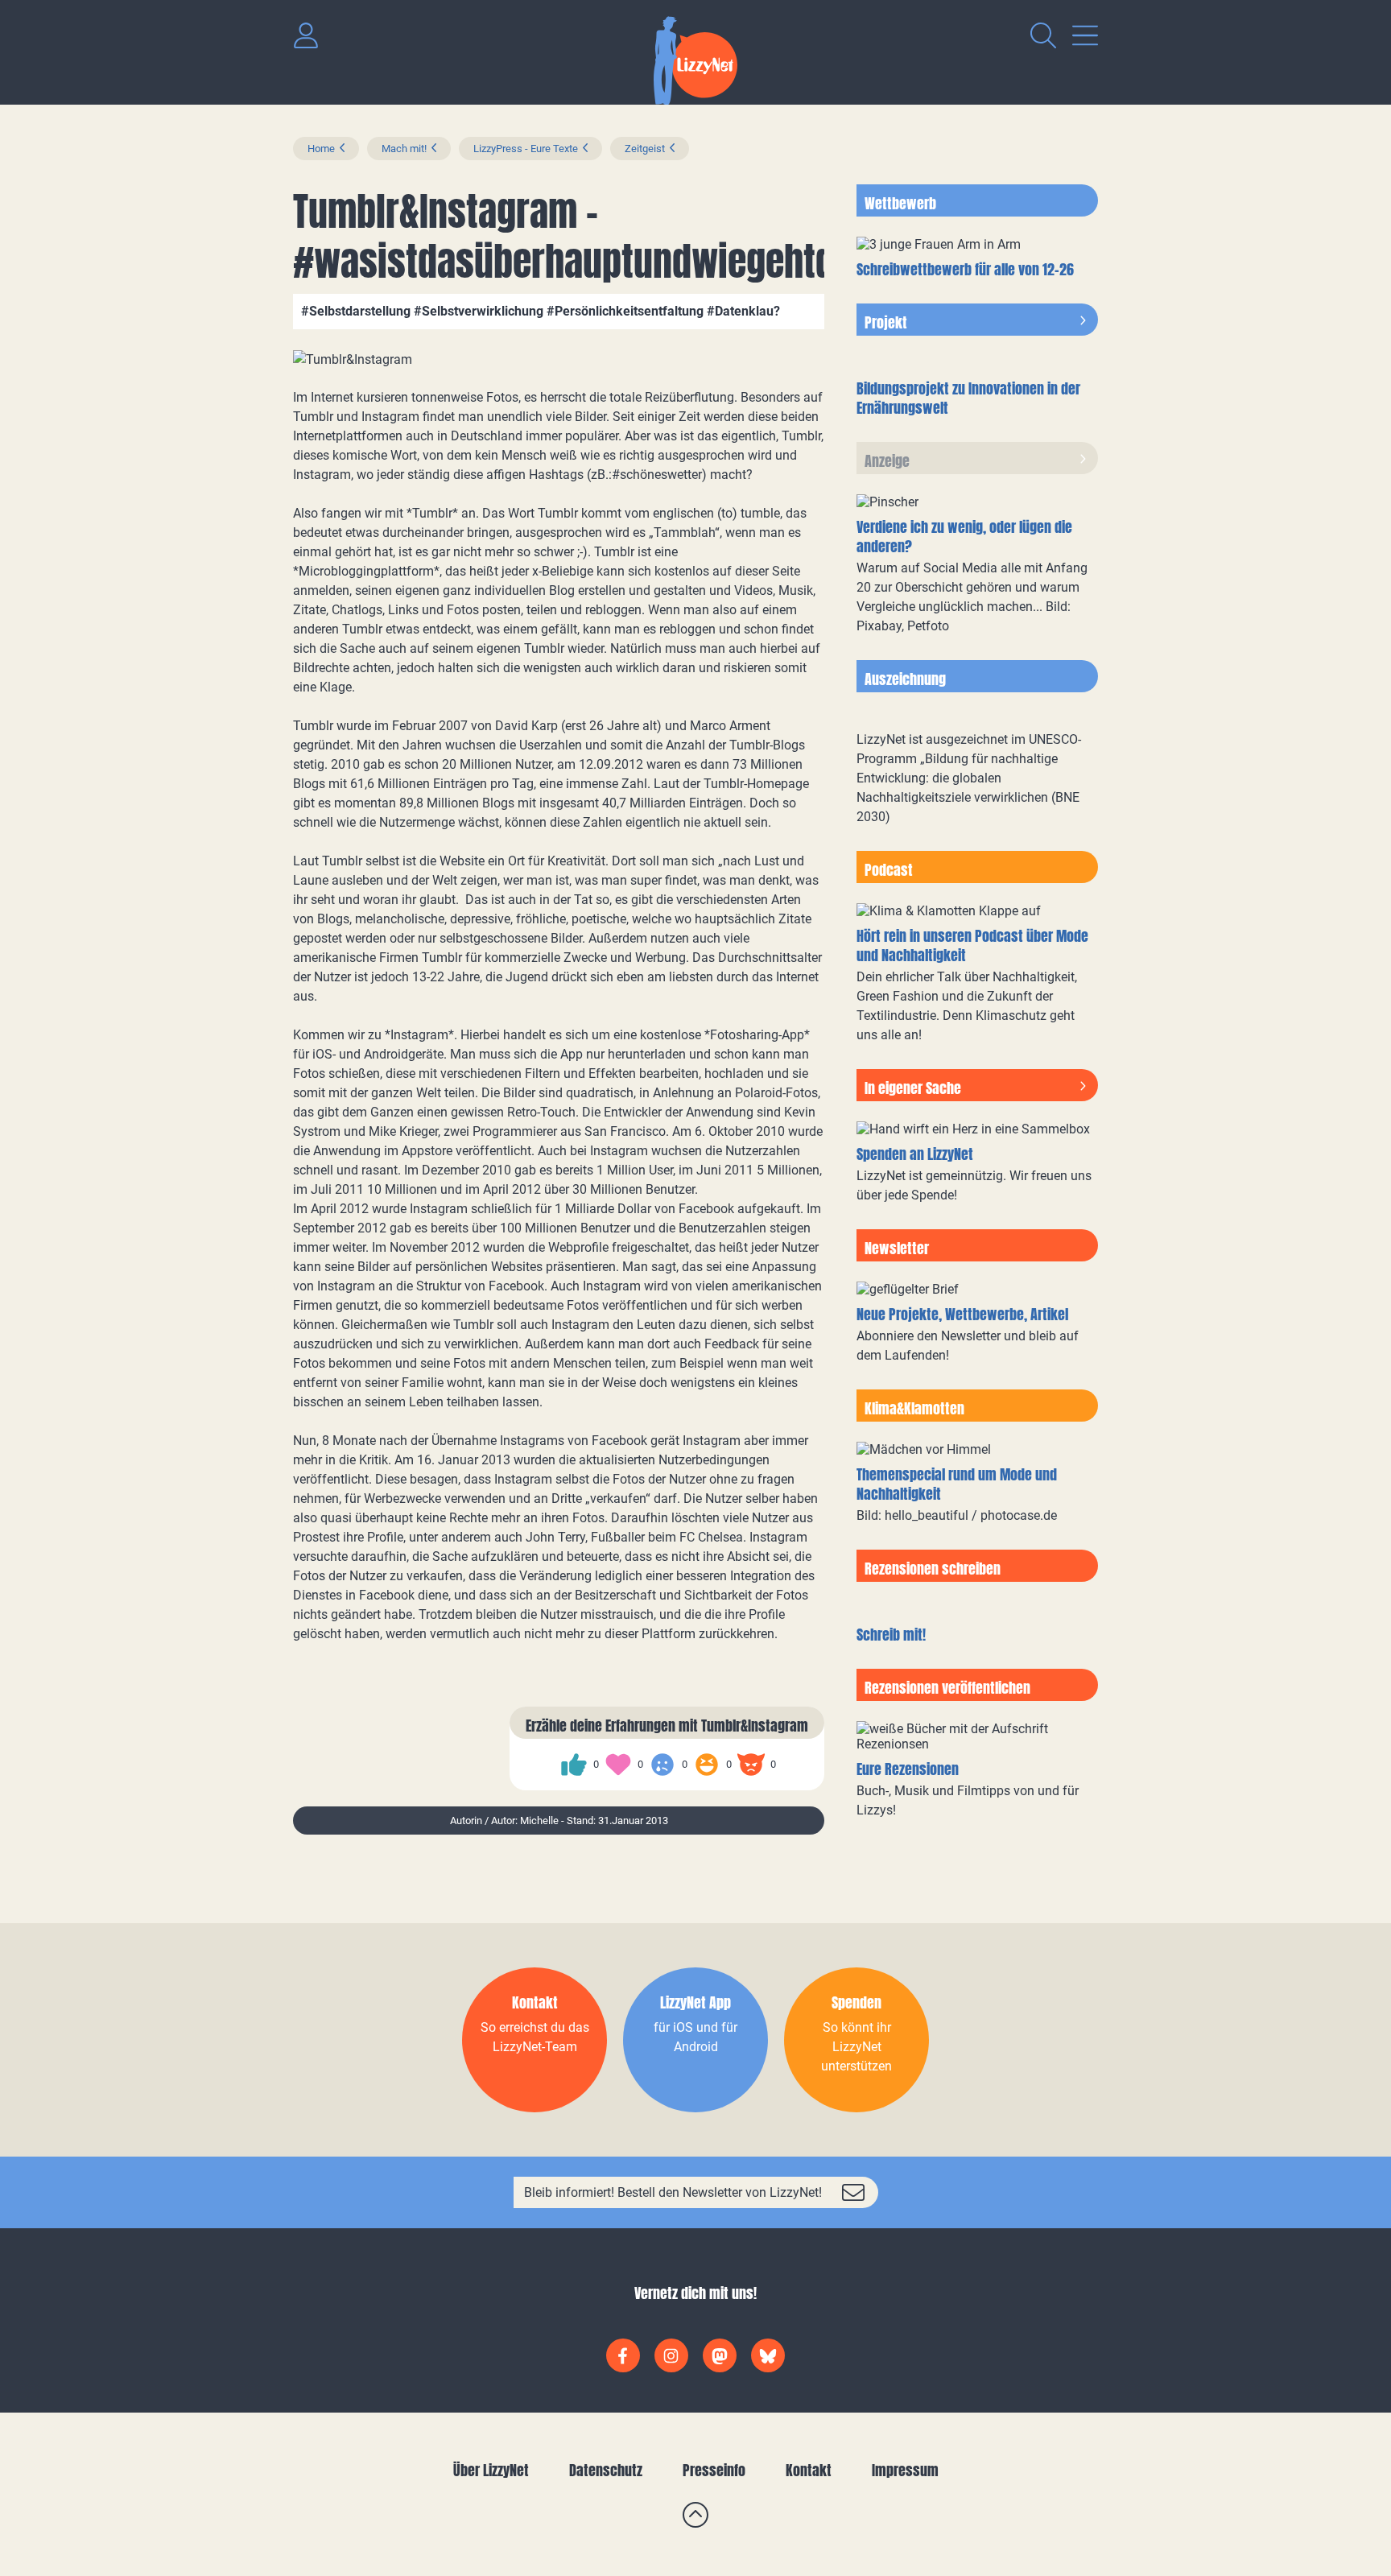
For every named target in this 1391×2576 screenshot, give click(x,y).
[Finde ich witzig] (707, 1765)
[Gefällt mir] (574, 1765)
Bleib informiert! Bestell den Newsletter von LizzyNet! (673, 2192)
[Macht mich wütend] (751, 1765)
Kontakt (809, 2470)
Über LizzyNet (491, 2470)
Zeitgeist (645, 149)
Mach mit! (404, 149)
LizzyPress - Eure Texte (526, 149)
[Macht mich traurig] (662, 1765)
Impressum (905, 2470)
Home (321, 149)
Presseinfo (714, 2470)
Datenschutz (606, 2470)
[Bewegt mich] (618, 1765)
